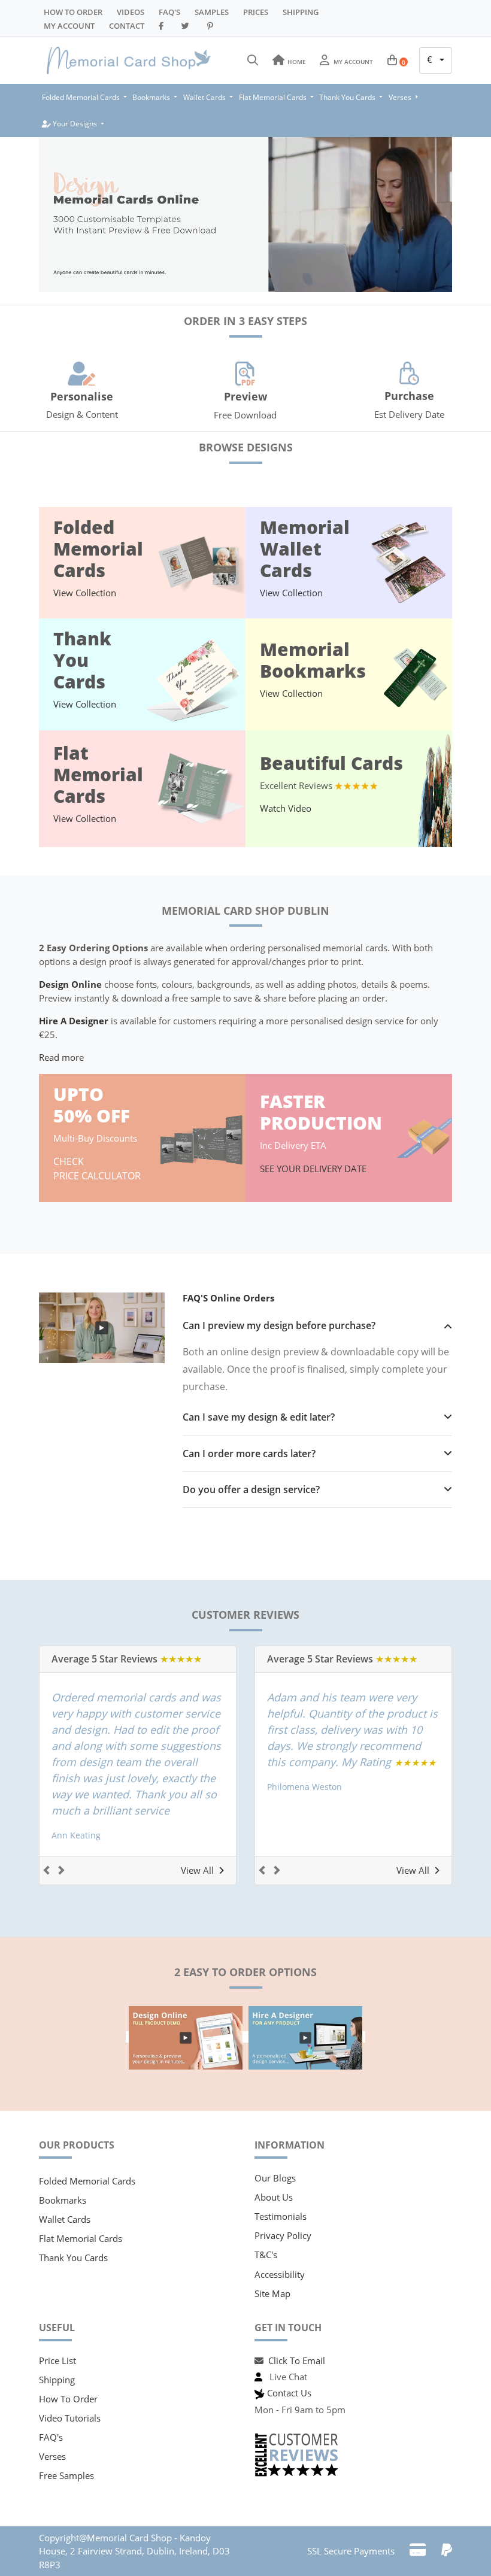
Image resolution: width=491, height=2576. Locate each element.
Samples (212, 12)
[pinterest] (212, 26)
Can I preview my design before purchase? (279, 1326)
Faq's (169, 12)
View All (197, 1870)
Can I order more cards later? (249, 1454)
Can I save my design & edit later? (259, 1417)
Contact (127, 26)
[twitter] (187, 26)
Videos (131, 12)
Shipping (301, 12)
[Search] (253, 60)
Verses (52, 2456)
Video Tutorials (70, 2418)
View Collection (85, 593)
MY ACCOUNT (69, 26)
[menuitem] (84, 97)
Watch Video (286, 808)
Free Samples (66, 2475)
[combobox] (436, 60)
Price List (57, 2360)
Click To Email (297, 2360)
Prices (256, 12)
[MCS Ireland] (129, 60)
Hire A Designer (74, 1021)
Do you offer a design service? (251, 1490)
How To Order (73, 12)
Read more (61, 1057)
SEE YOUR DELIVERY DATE (314, 1169)
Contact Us (289, 2393)
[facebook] (163, 26)
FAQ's (51, 2437)
